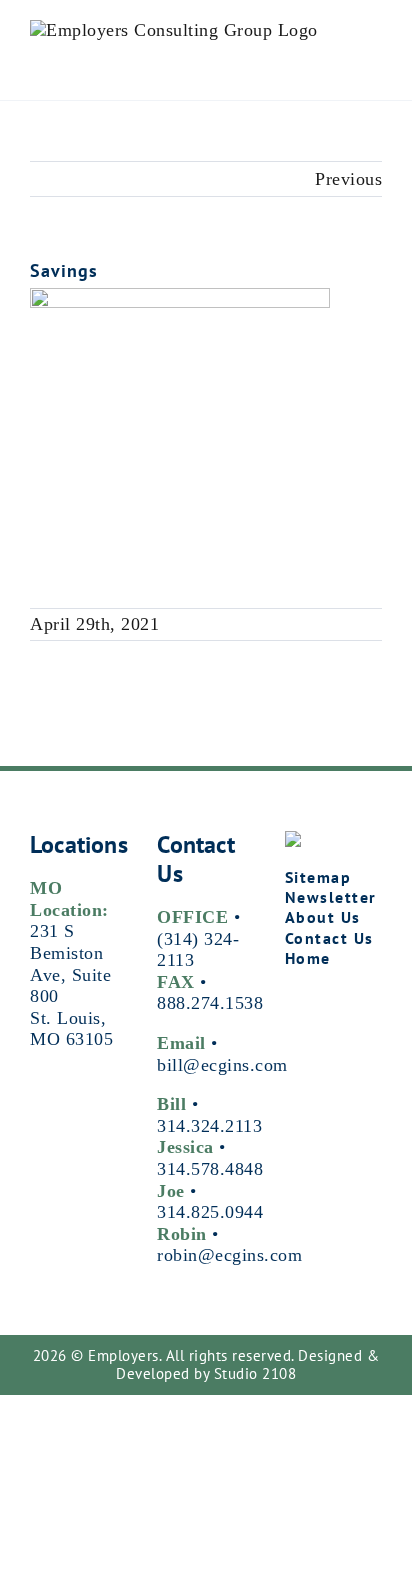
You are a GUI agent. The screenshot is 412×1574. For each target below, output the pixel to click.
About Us (323, 917)
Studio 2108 (255, 1373)
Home (308, 958)
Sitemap (318, 877)
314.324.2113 (209, 1126)
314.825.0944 (213, 1212)
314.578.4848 (210, 1169)
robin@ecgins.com (229, 1255)
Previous (348, 179)
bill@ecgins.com (222, 1065)
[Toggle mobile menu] (374, 30)
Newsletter (331, 897)
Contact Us (329, 938)
